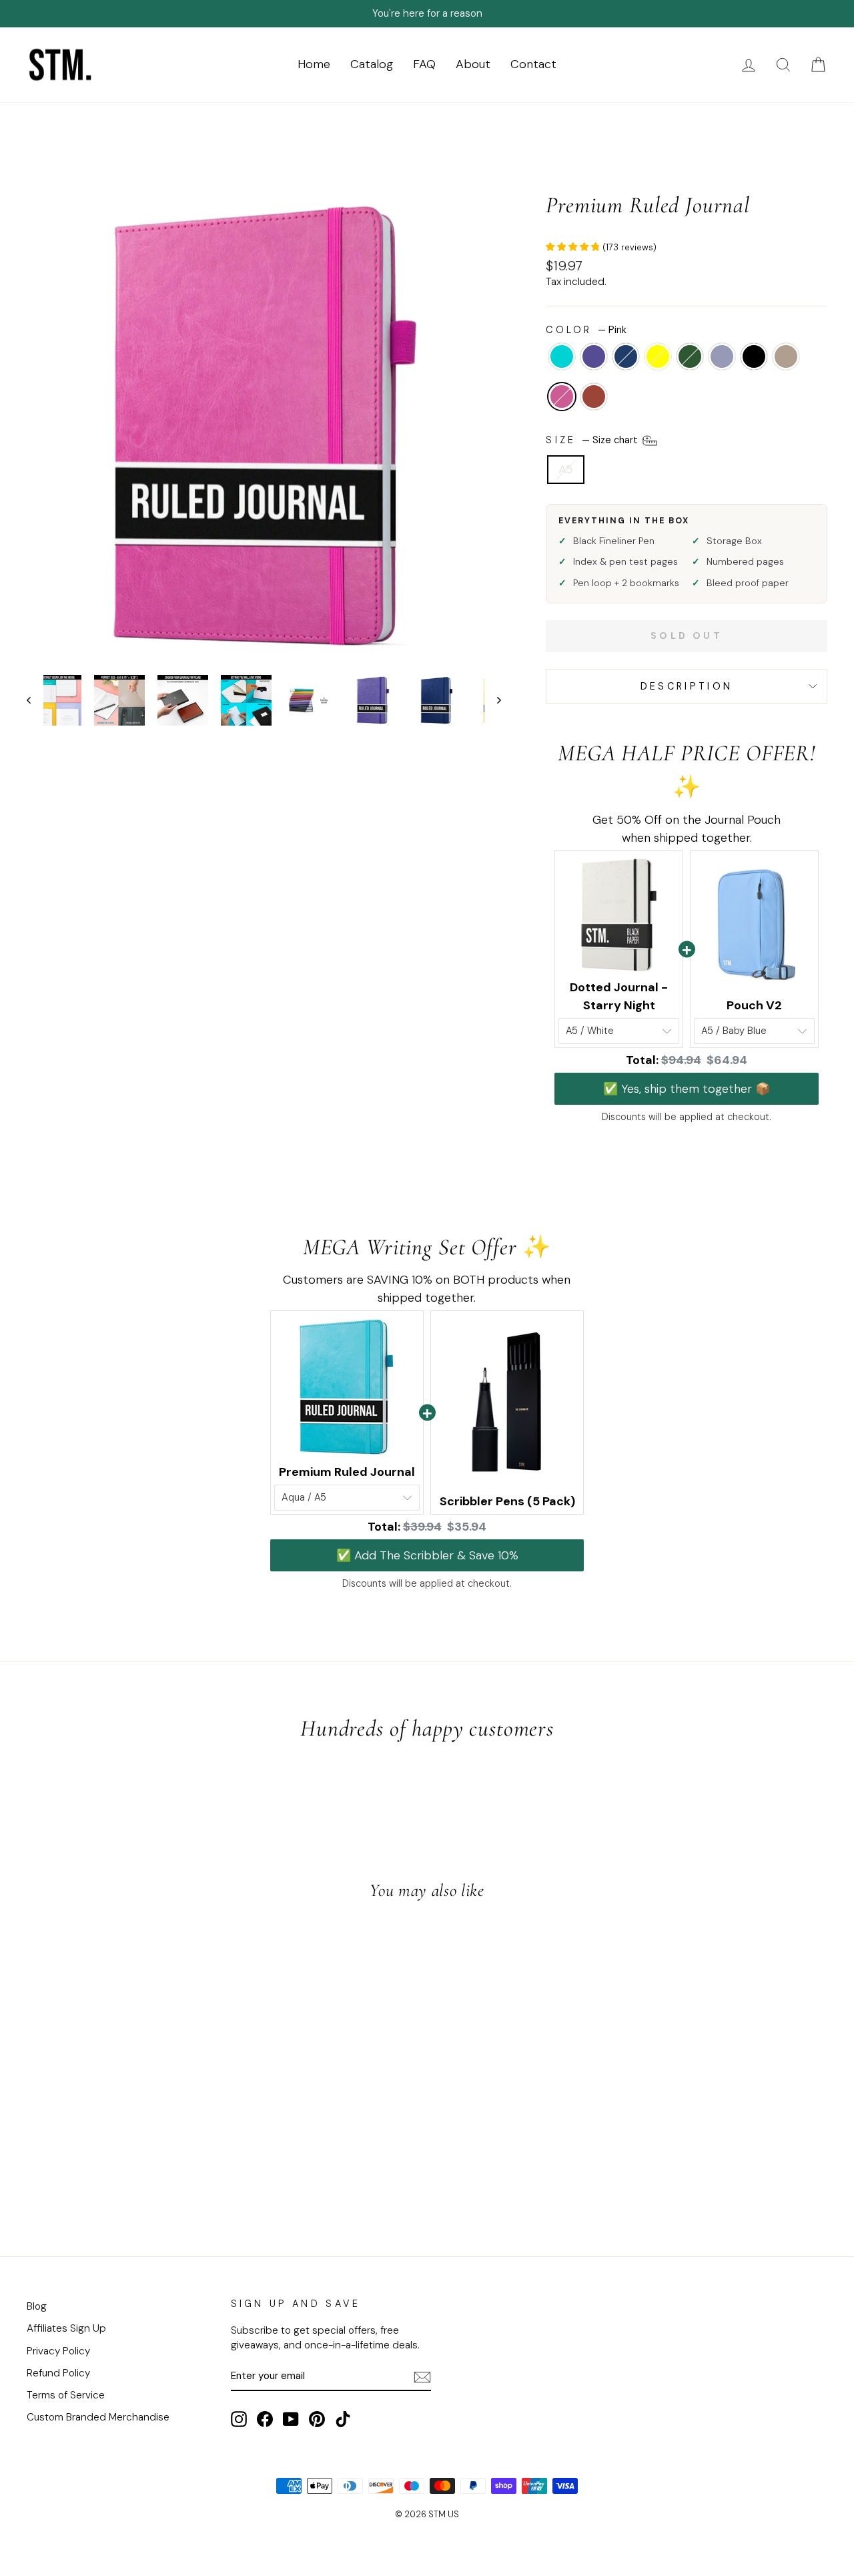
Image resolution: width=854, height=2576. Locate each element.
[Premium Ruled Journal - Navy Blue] (76, 2177)
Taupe (786, 356)
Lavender (722, 356)
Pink (562, 397)
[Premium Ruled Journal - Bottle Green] (112, 2177)
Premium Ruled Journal (347, 1472)
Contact (533, 64)
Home (314, 64)
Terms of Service (66, 2395)
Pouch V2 (754, 1005)
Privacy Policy (58, 2351)
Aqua (562, 356)
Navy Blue (626, 356)
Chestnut (594, 397)
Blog (37, 2306)
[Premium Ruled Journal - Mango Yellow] (94, 2177)
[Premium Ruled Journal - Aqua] (40, 2177)
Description (687, 686)
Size (593, 439)
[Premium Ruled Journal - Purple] (58, 2177)
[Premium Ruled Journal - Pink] (184, 2177)
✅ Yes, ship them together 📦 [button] (687, 1089)
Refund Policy (58, 2373)
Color (586, 330)
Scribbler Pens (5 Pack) (507, 1501)
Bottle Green (690, 356)
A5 (566, 469)
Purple (594, 356)
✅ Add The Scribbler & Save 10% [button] (427, 1555)
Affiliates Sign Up (66, 2328)
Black (754, 356)
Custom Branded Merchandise (98, 2417)
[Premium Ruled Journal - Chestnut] (202, 2177)
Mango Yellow (658, 356)
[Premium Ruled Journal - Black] (148, 2177)
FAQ (424, 64)
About (473, 64)
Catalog (372, 64)
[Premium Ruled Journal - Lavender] (130, 2177)
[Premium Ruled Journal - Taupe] (166, 2177)
